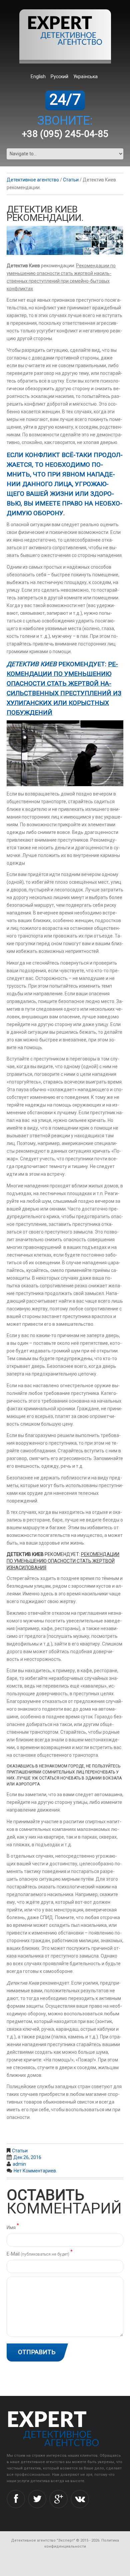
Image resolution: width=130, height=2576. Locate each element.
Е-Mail (40, 2253)
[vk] (80, 2499)
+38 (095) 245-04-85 (65, 134)
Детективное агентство (33, 180)
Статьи (71, 180)
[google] (58, 2499)
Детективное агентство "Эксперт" (43, 2540)
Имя (13, 2227)
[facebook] (16, 2499)
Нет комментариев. (35, 2171)
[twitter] (37, 2499)
